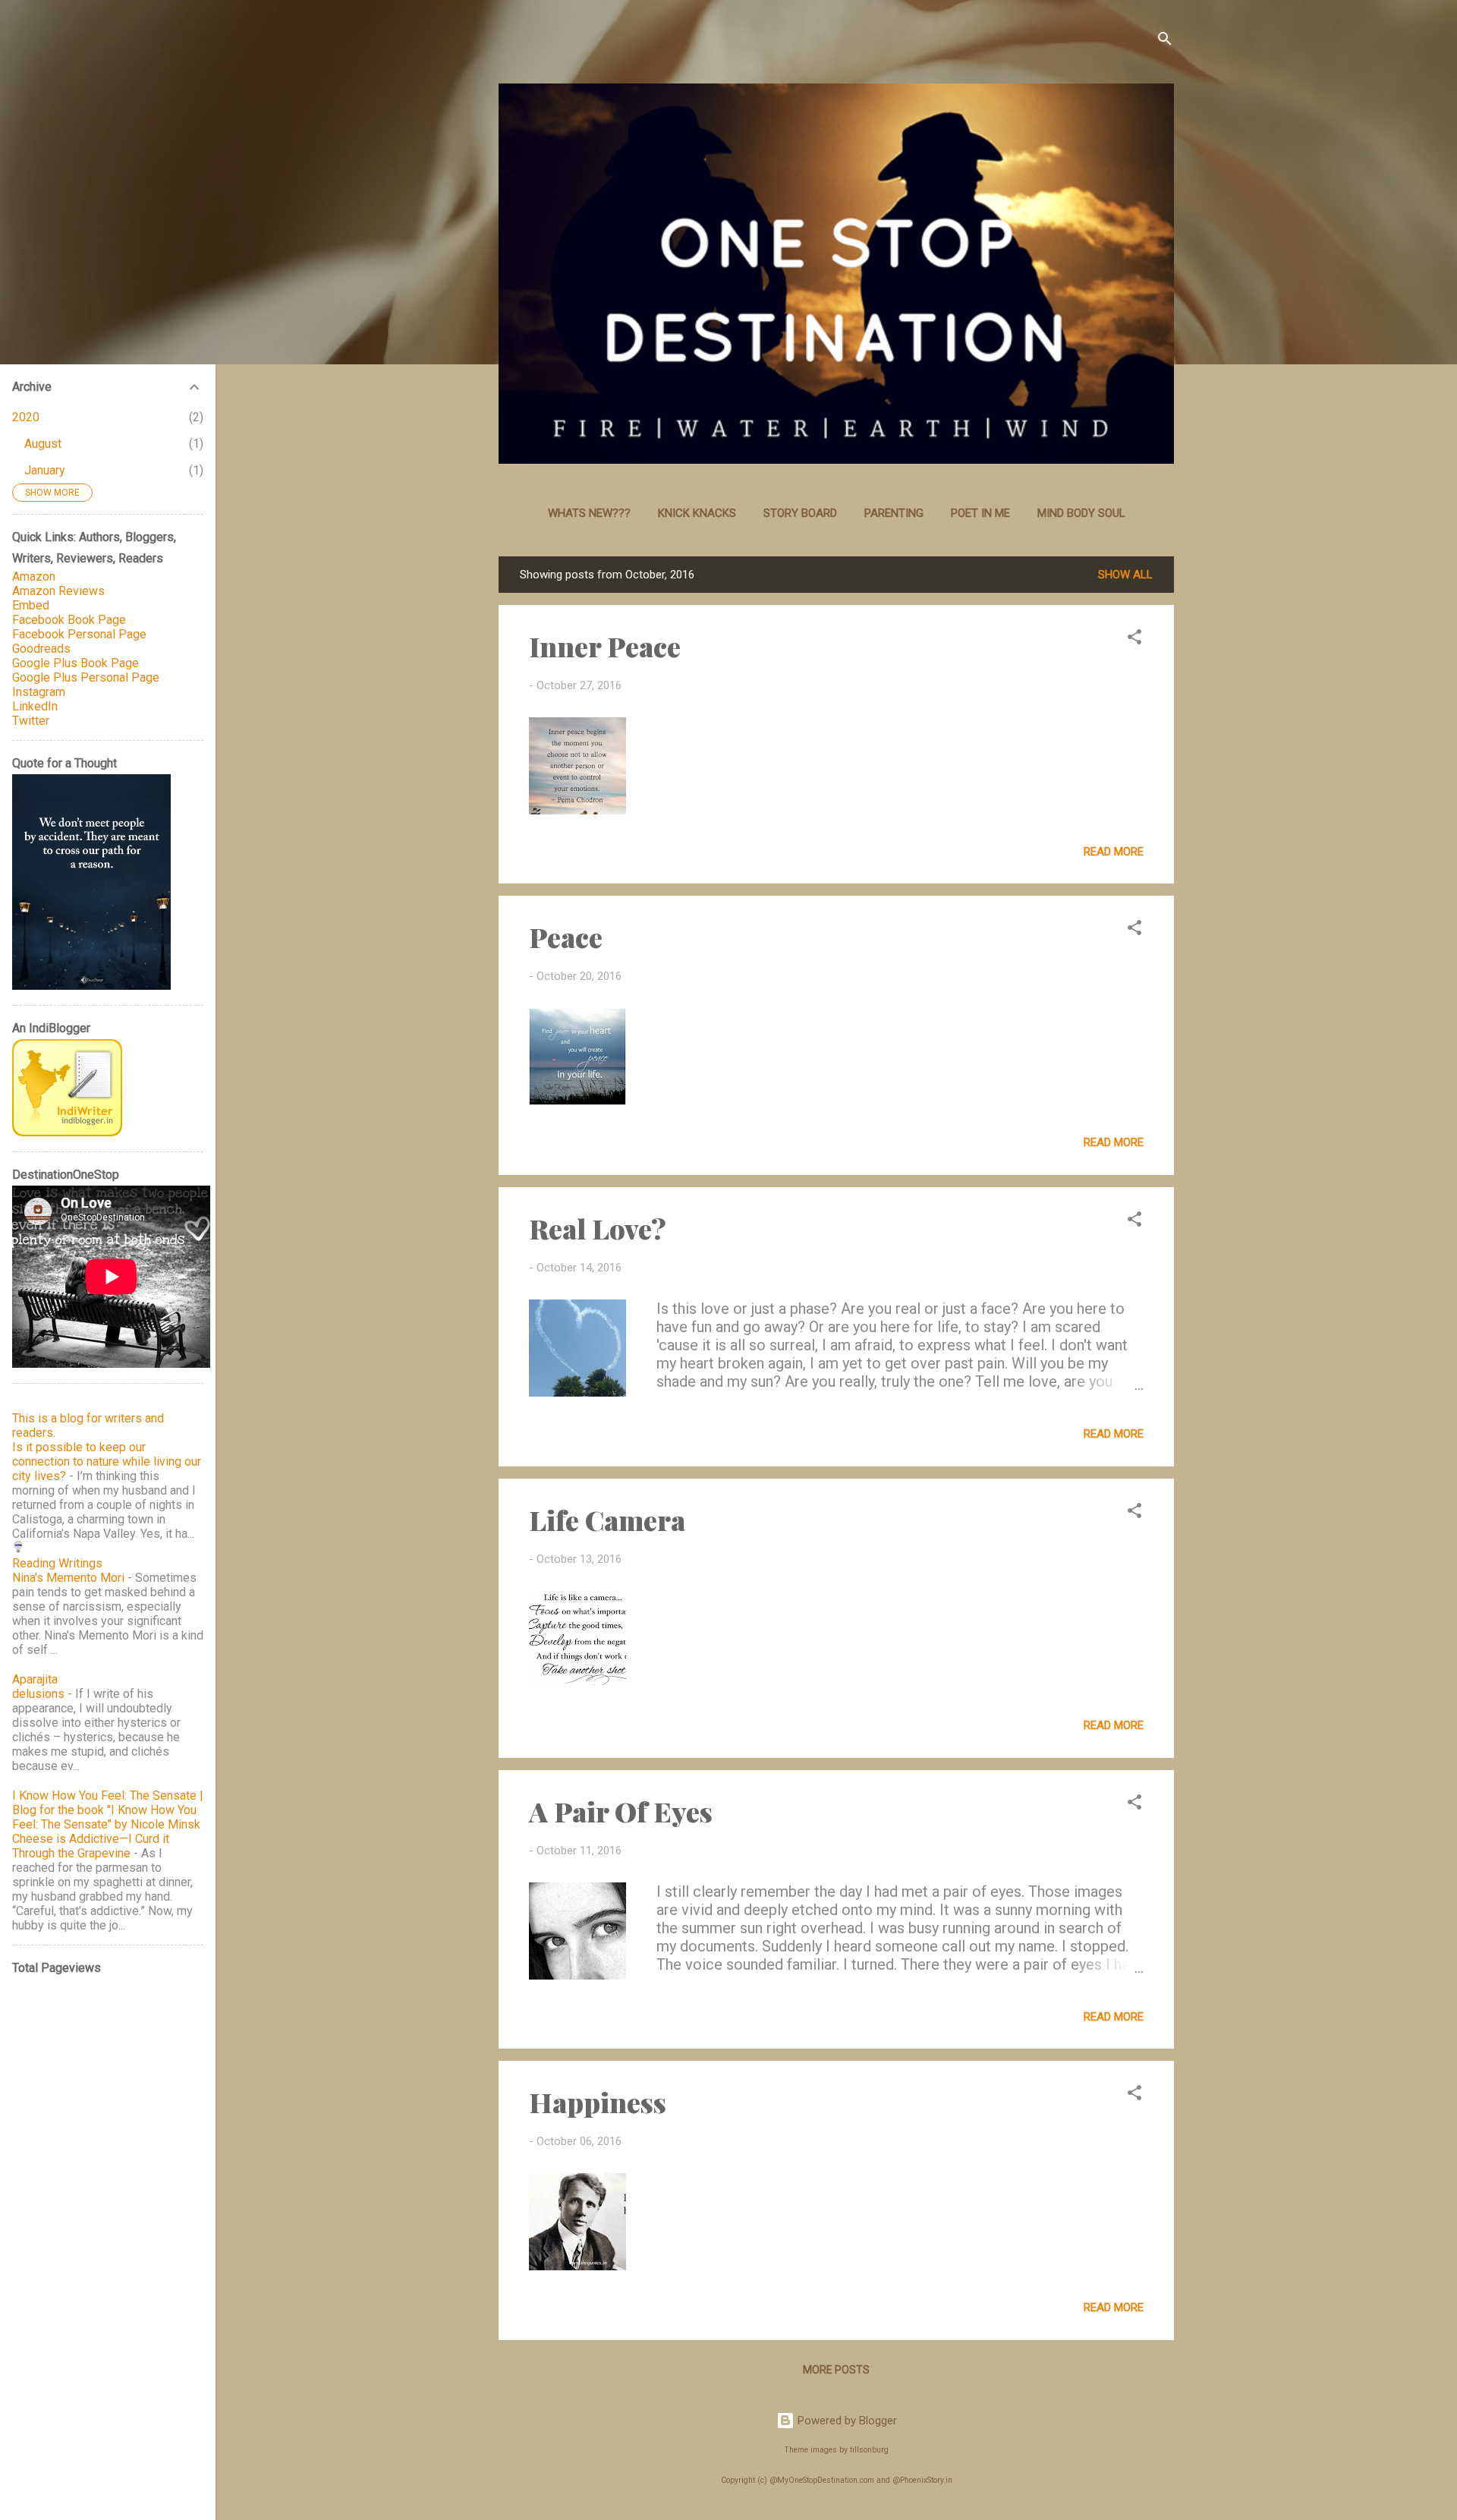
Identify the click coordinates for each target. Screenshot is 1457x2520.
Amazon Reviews (58, 591)
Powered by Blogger (846, 2421)
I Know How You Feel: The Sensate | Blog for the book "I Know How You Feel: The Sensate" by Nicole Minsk (108, 1810)
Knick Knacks (697, 513)
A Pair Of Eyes (621, 1811)
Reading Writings (57, 1563)
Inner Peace (605, 646)
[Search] (1165, 41)
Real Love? (598, 1228)
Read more (1114, 852)
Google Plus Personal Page (86, 677)
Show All (1125, 575)
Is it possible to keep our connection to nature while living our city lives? (107, 1462)
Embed (31, 605)
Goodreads (41, 649)
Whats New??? (589, 513)
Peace (566, 937)
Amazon (34, 576)
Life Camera (607, 1520)
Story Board (800, 513)
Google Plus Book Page (76, 663)
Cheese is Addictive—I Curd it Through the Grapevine (91, 1846)
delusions (38, 1694)
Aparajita (35, 1679)
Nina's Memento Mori (68, 1578)
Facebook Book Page (69, 620)
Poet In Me (980, 513)
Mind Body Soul (1081, 513)
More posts (836, 2370)
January (45, 470)
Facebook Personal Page (79, 634)
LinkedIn (35, 706)
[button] (1134, 639)
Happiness (598, 2102)
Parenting (894, 513)
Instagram (39, 692)
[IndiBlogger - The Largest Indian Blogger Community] (67, 1132)
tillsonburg (869, 2450)
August (43, 444)
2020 (26, 417)
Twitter (31, 721)
